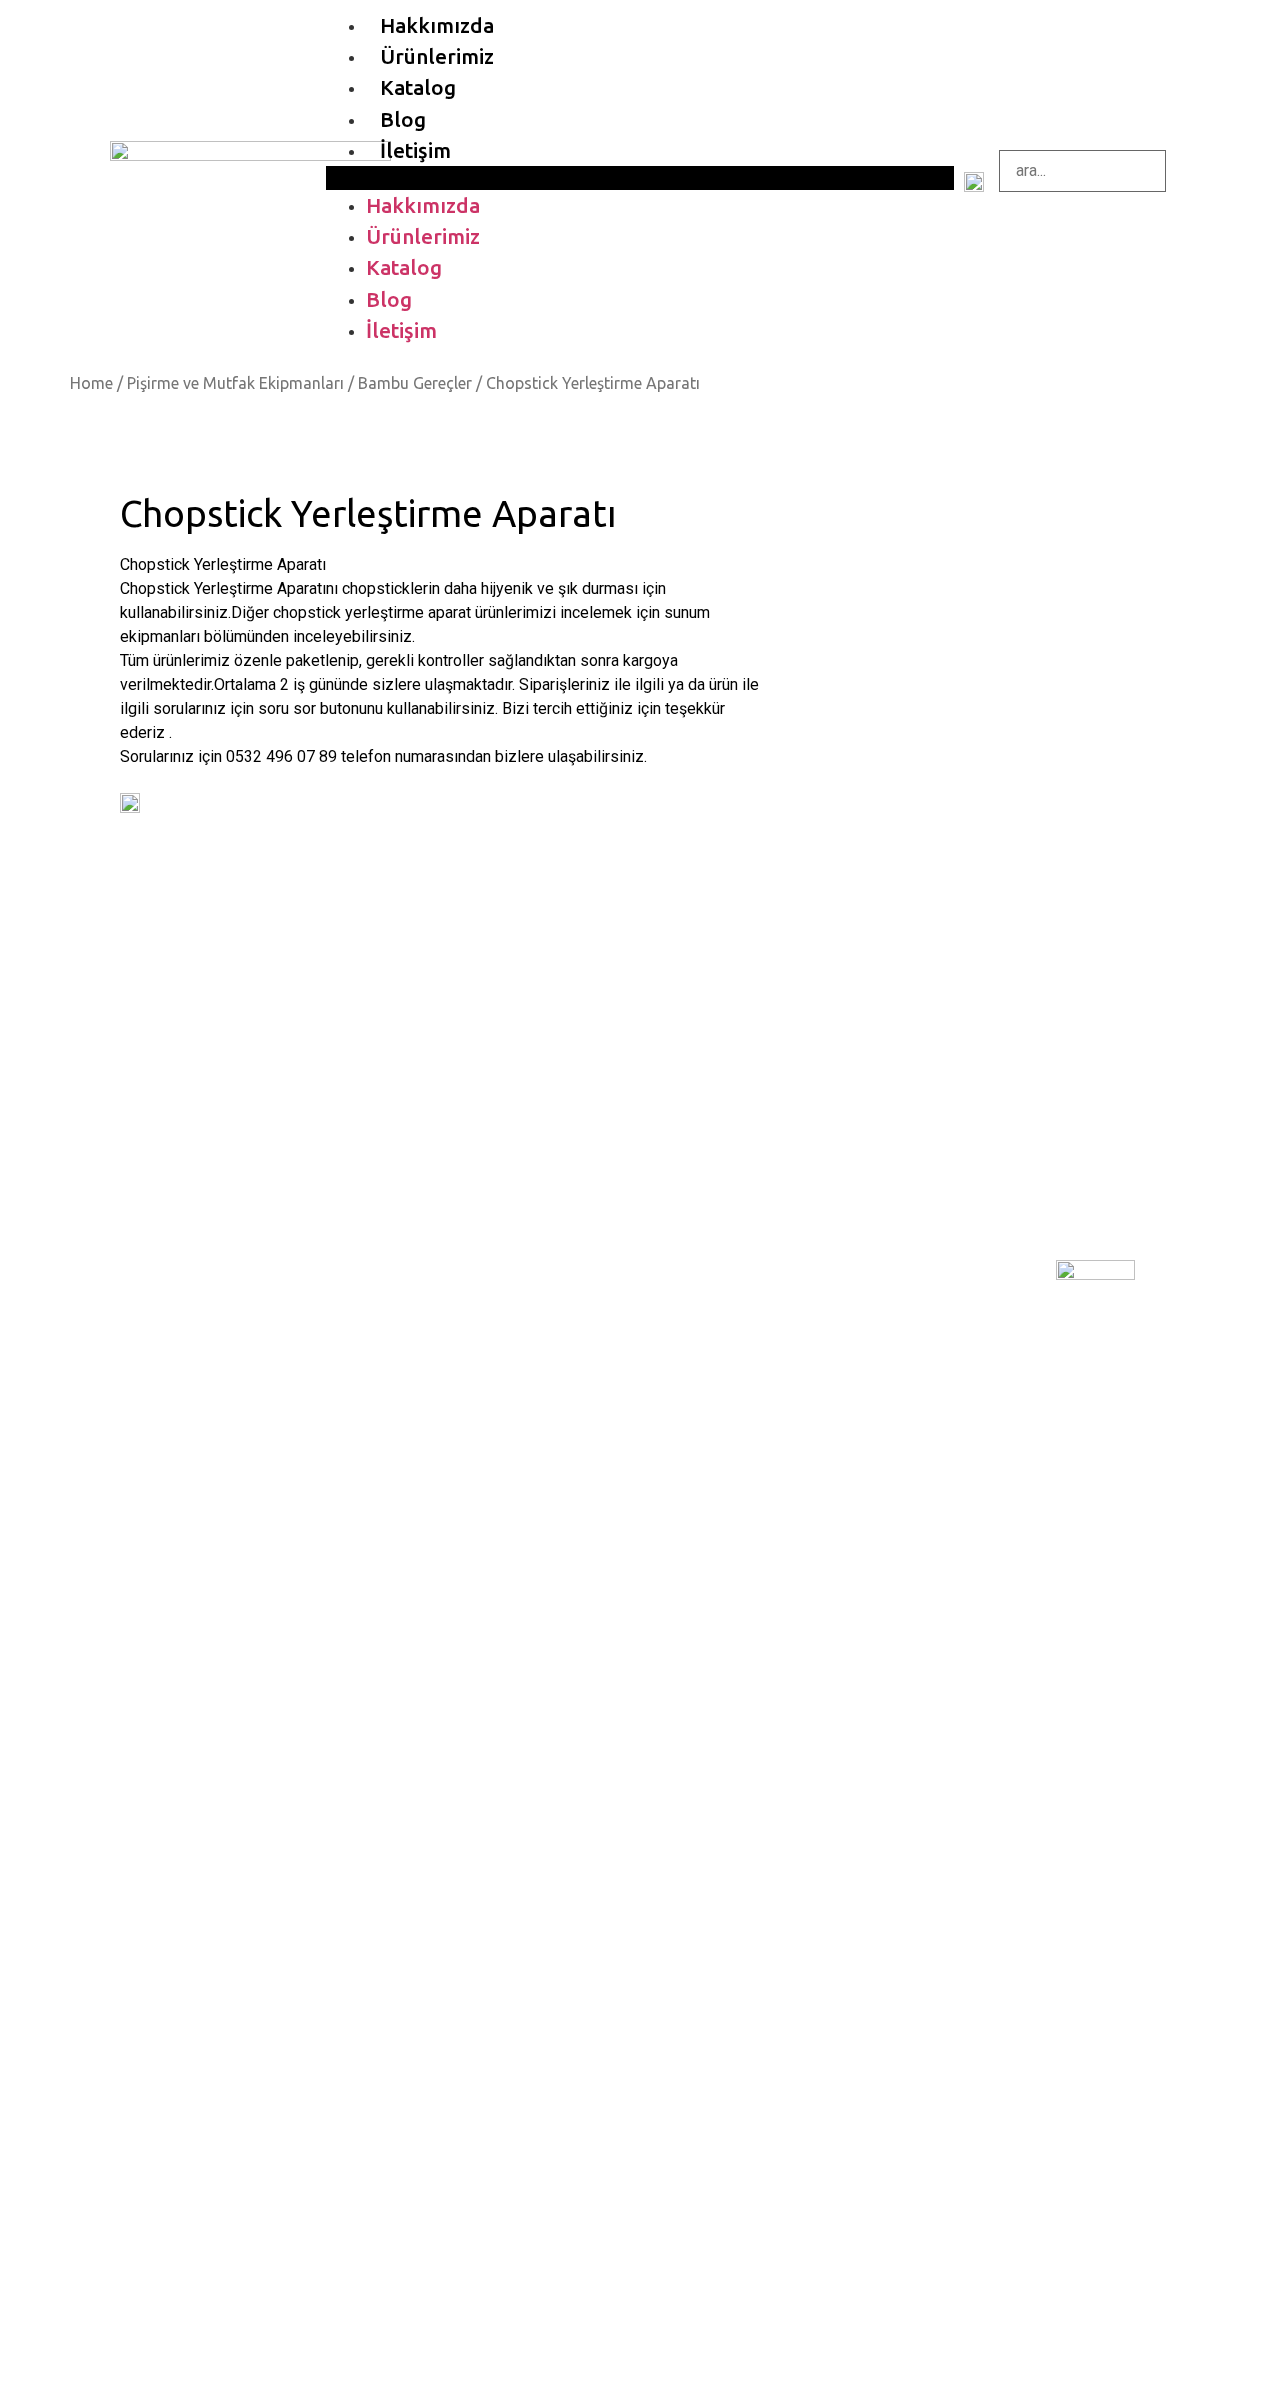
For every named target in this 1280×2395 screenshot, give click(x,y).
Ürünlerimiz (437, 56)
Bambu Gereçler (415, 383)
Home (91, 383)
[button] (640, 178)
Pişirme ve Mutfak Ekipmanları (235, 383)
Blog (403, 119)
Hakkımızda (437, 25)
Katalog (418, 87)
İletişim (415, 150)
